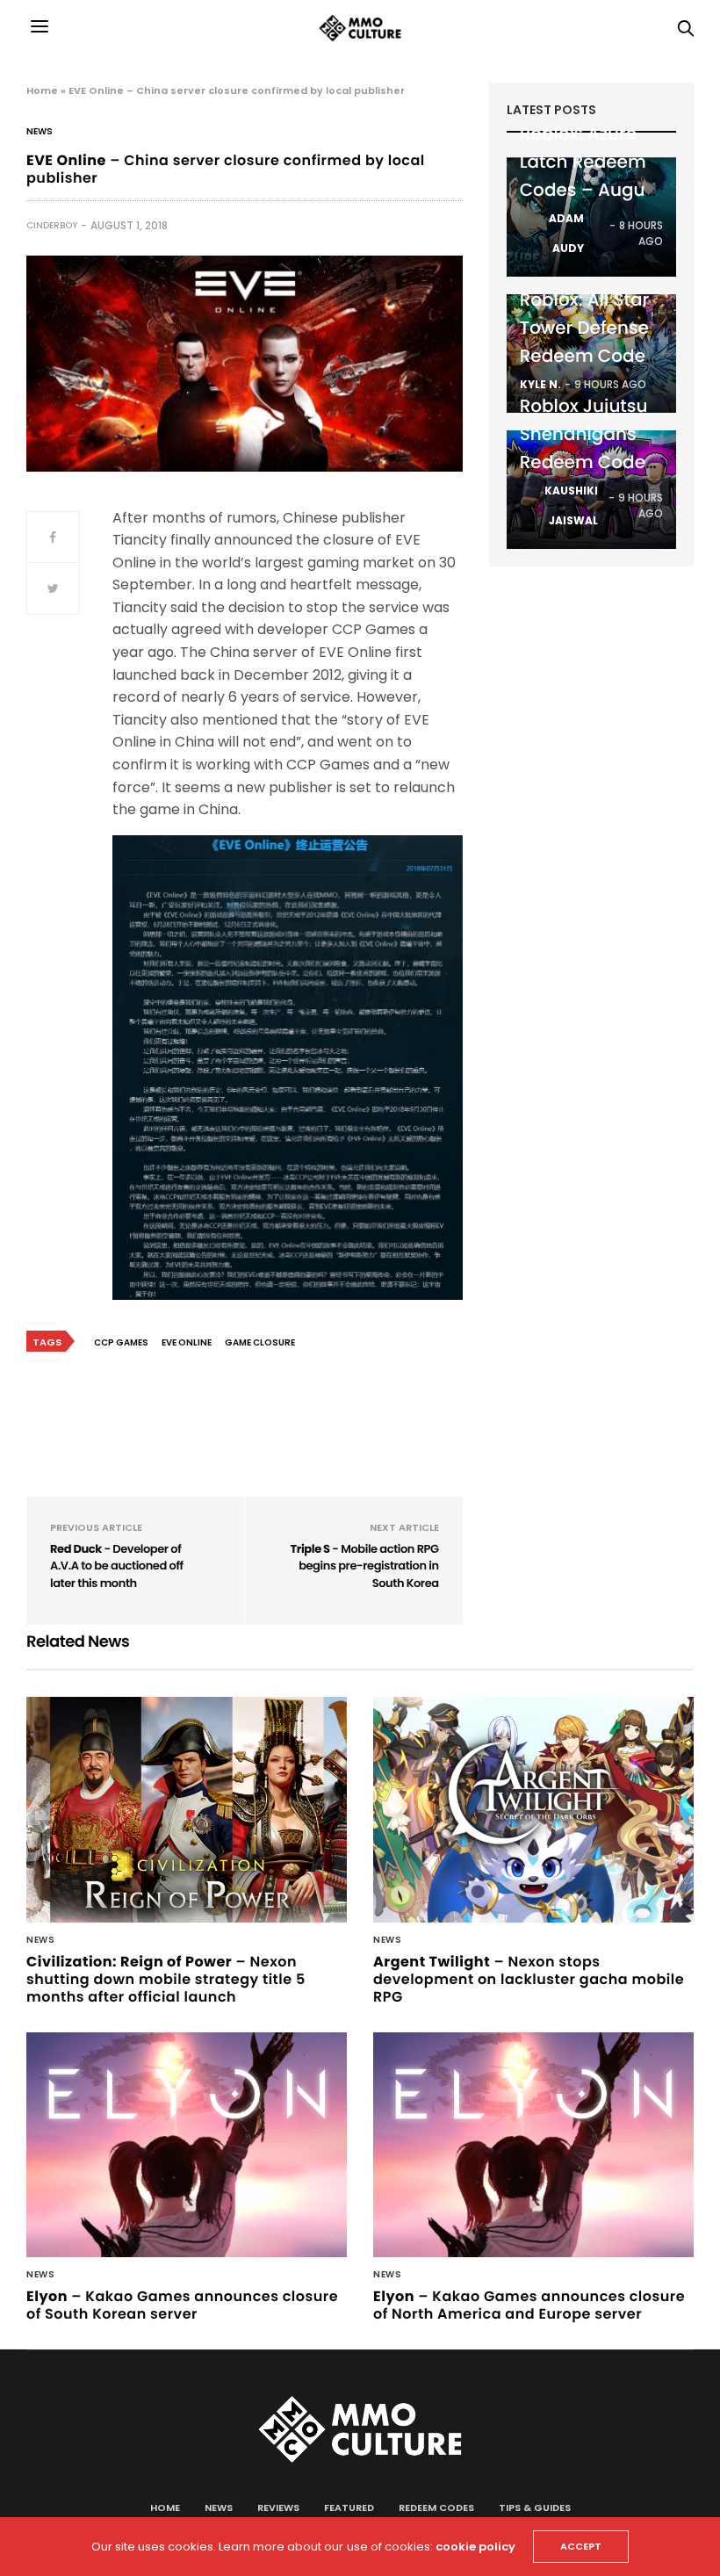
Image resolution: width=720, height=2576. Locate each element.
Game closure (260, 1342)
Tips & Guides (535, 2507)
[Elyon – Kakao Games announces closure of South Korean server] (187, 2145)
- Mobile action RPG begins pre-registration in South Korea (364, 1566)
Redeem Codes (436, 2507)
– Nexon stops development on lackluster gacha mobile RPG (529, 1979)
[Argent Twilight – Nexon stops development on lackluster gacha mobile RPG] (533, 1810)
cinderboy (52, 225)
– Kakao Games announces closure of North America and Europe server (529, 2305)
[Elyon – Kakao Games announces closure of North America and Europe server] (533, 2145)
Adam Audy (566, 233)
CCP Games (121, 1342)
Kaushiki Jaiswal (571, 505)
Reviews (278, 2507)
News (40, 132)
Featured (349, 2507)
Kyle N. (540, 384)
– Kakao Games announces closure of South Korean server (182, 2305)
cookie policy (475, 2547)
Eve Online (187, 1342)
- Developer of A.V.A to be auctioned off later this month (117, 1566)
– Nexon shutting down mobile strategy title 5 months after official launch (166, 1979)
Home (42, 90)
